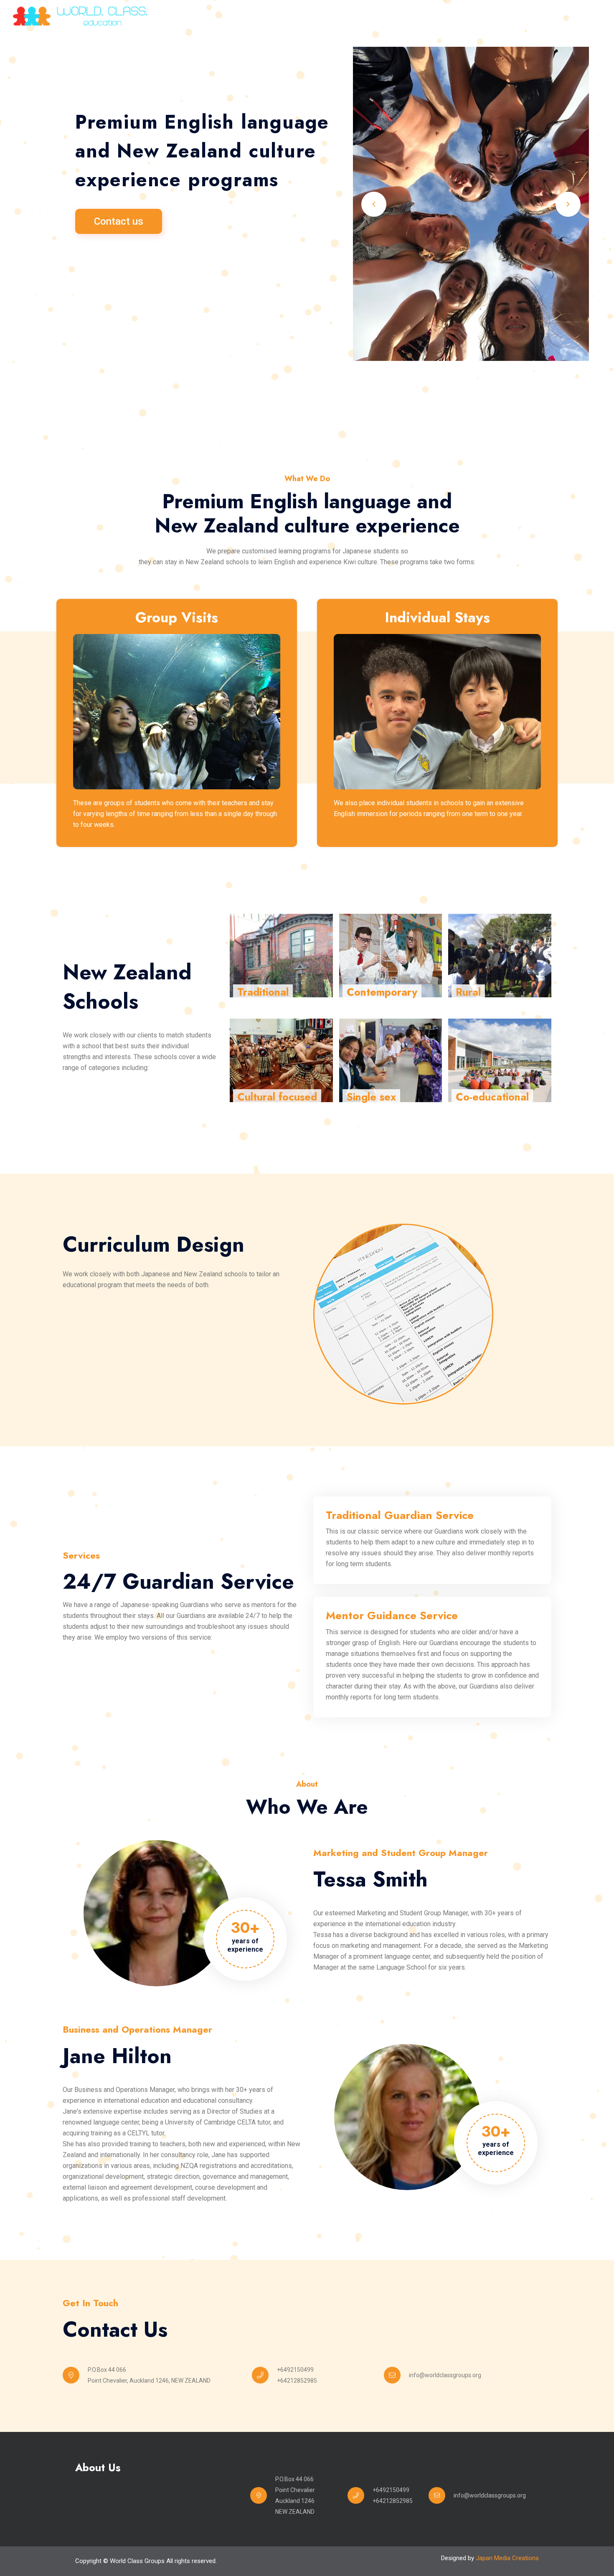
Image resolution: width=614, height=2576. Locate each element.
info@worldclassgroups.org (445, 2375)
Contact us (119, 221)
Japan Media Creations (507, 2558)
